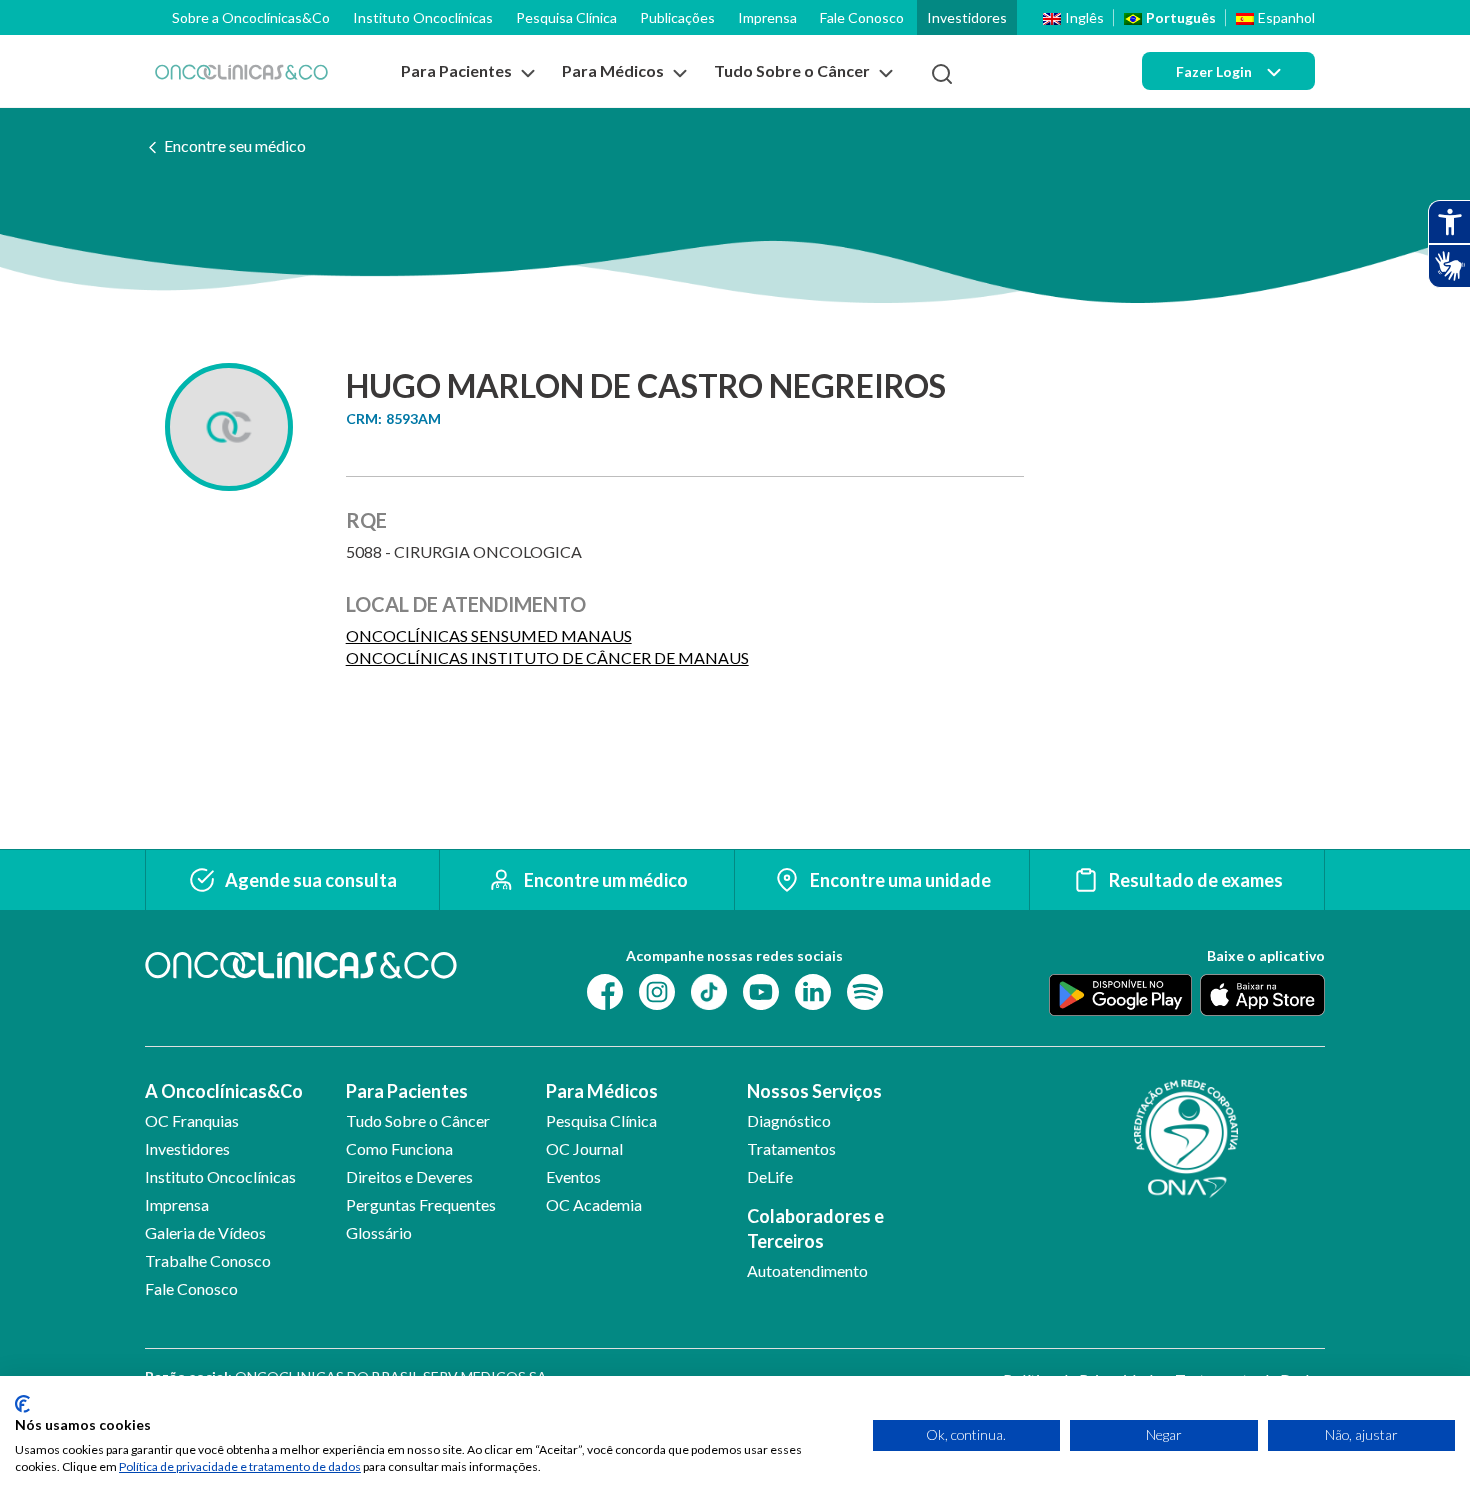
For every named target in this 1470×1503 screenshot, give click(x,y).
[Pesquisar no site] (942, 74)
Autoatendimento (807, 1270)
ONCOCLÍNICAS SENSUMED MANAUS (489, 635)
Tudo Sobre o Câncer (418, 1120)
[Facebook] (605, 990)
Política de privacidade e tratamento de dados (240, 1466)
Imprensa (767, 17)
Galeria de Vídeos (205, 1232)
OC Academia (594, 1204)
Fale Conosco (862, 17)
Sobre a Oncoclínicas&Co (251, 17)
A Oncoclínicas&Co (224, 1091)
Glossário (379, 1232)
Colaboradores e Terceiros (815, 1228)
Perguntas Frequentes (421, 1204)
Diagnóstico (789, 1120)
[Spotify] (865, 990)
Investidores (967, 17)
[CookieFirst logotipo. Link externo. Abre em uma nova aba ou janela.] (22, 1404)
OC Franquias (192, 1120)
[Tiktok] (709, 990)
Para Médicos (602, 1091)
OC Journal (584, 1148)
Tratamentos (791, 1148)
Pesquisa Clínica (566, 17)
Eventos (573, 1176)
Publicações (677, 17)
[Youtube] (761, 990)
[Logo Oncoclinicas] (241, 71)
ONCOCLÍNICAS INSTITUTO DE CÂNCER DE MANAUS (547, 657)
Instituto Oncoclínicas (423, 17)
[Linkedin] (813, 990)
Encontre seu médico (235, 145)
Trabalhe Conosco (208, 1260)
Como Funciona (399, 1148)
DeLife (770, 1176)
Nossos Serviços (814, 1091)
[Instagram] (657, 990)
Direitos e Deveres (409, 1176)
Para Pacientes (407, 1091)
